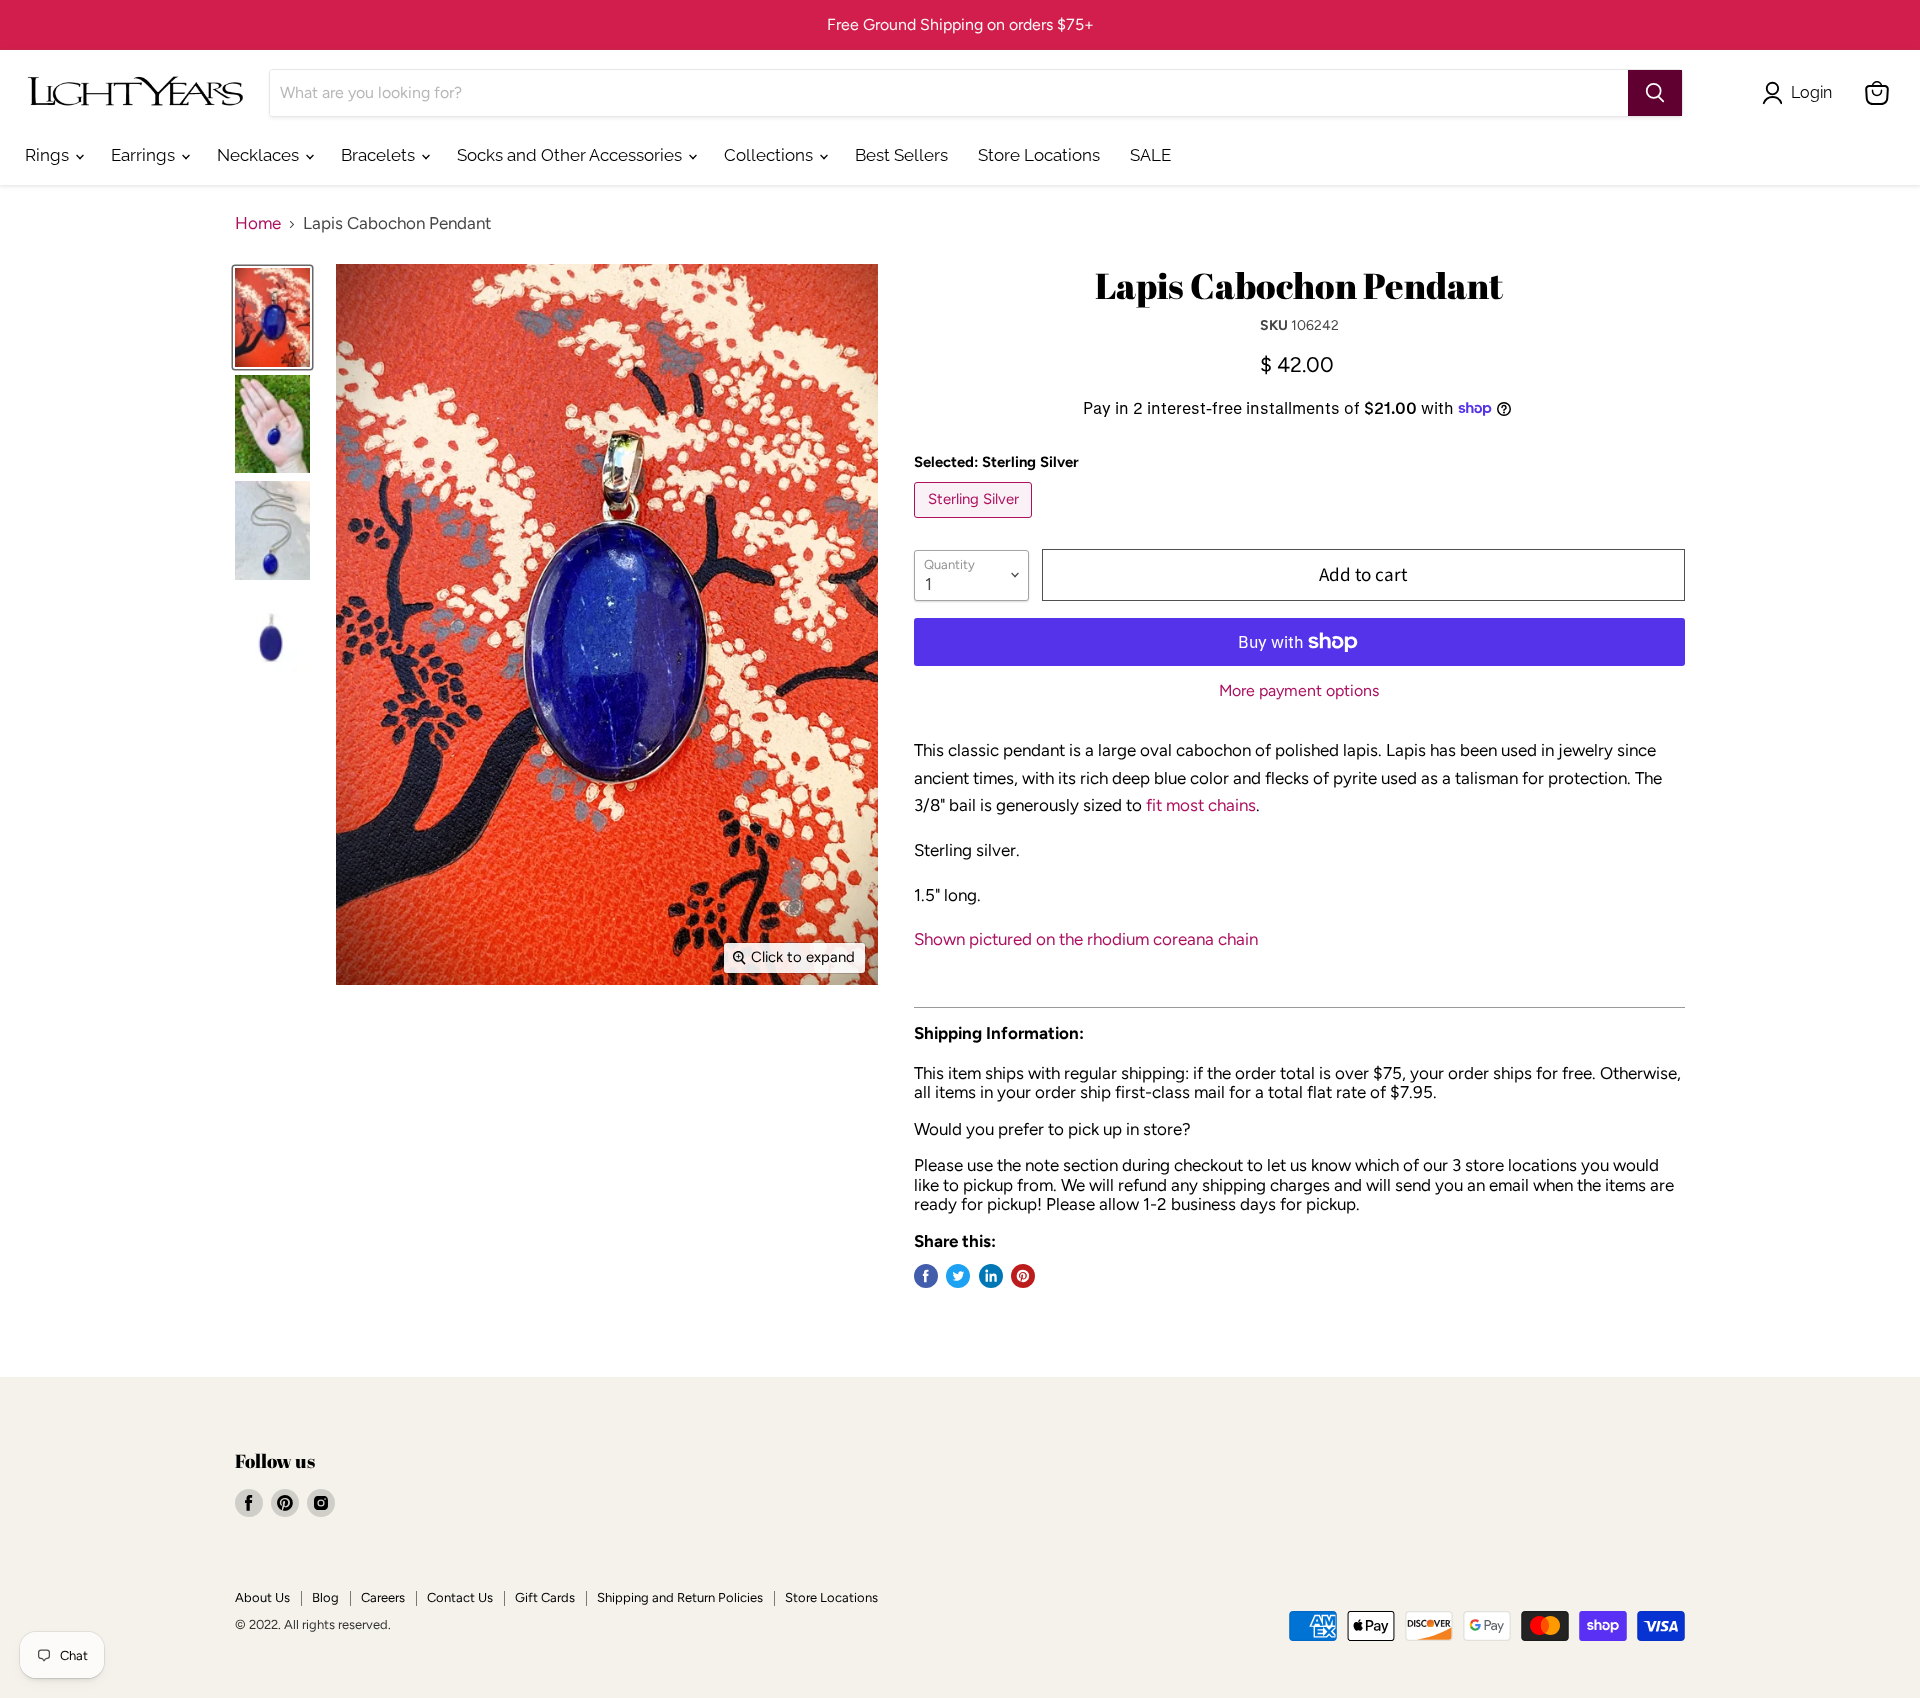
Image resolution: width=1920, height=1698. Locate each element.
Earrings (145, 155)
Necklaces (260, 155)
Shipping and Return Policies (680, 1597)
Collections (770, 155)
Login (1811, 92)
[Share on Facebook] (926, 1276)
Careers (383, 1597)
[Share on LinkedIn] (991, 1276)
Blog (325, 1597)
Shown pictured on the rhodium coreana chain (1086, 939)
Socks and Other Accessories (571, 155)
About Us (262, 1597)
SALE (1150, 155)
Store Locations (1039, 155)
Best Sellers (901, 155)
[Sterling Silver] (976, 522)
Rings (49, 155)
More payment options (1299, 691)
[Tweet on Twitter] (958, 1276)
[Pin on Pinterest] (1023, 1276)
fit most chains (1201, 805)
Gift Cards (545, 1597)
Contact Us (460, 1597)
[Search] (1655, 93)
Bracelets (380, 155)
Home (258, 223)
